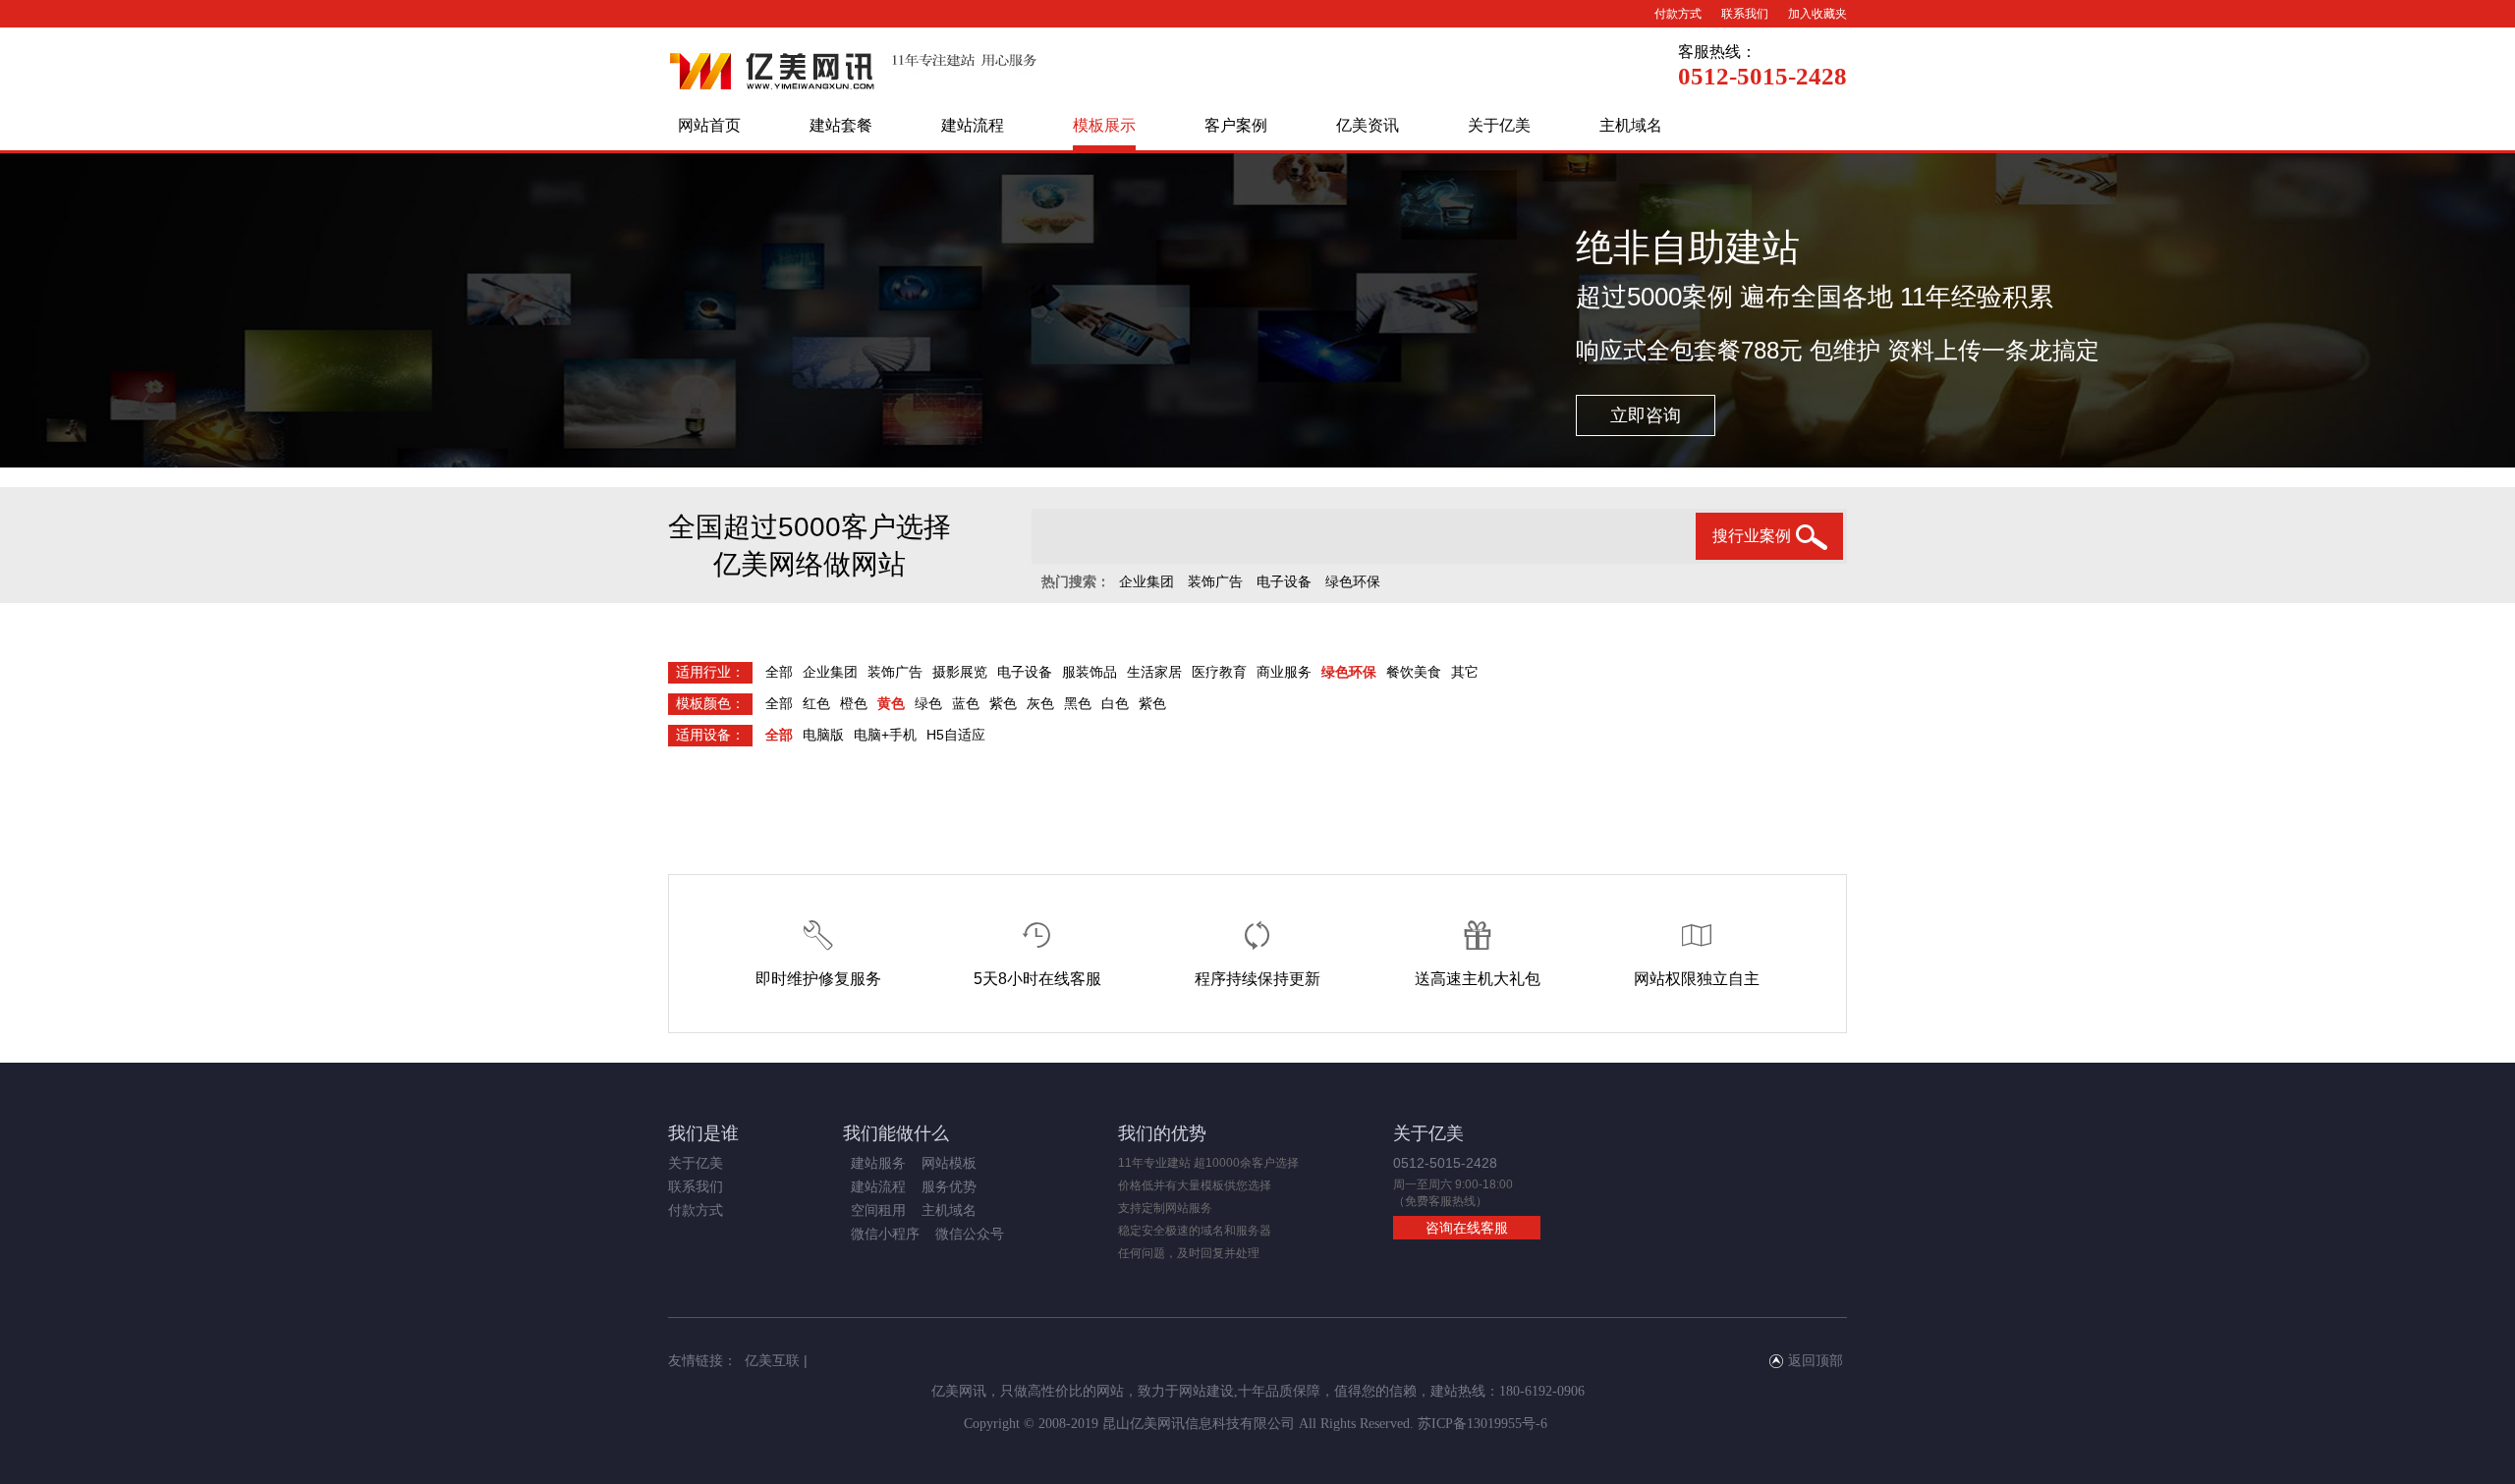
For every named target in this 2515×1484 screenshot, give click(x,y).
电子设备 (1284, 581)
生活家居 (1154, 672)
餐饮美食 (1414, 672)
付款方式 (1678, 14)
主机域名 (1631, 125)
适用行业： (710, 672)
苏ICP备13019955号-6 (1482, 1424)
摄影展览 (960, 672)
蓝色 (966, 703)
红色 (816, 703)
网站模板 (949, 1163)
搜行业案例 (1752, 536)
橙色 (854, 703)
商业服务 (1284, 672)
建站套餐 (841, 125)
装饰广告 (1215, 581)
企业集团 (1146, 581)
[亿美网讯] (854, 94)
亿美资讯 (1368, 125)
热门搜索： (1076, 581)
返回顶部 (1816, 1360)
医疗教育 (1219, 672)
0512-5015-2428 (1762, 76)
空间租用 (878, 1210)
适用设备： (710, 735)
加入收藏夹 (1817, 14)
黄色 (891, 703)
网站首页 (709, 125)
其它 (1465, 672)
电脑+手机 (885, 735)
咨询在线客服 (1467, 1228)
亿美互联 (772, 1360)
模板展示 (1104, 125)
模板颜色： (710, 703)
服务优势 (949, 1186)
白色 (1115, 703)
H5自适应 (956, 735)
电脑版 (823, 735)
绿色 (928, 703)
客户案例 (1236, 125)
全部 (779, 672)
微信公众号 (970, 1234)
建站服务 (878, 1163)
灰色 (1040, 703)
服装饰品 (1090, 672)
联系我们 (1745, 14)
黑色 (1078, 703)
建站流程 (973, 125)
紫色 (1003, 703)
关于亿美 (1499, 125)
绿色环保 (1353, 581)
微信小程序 (885, 1234)
